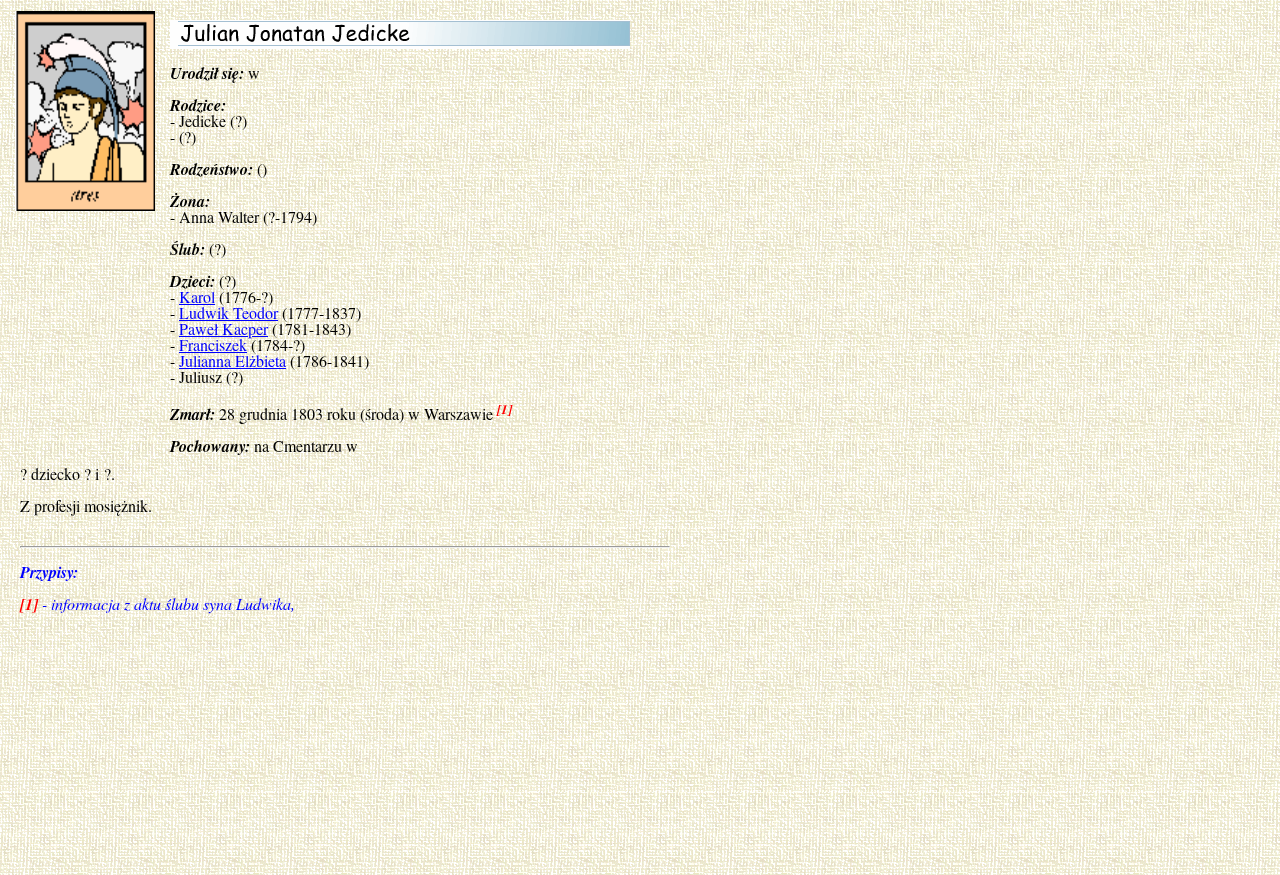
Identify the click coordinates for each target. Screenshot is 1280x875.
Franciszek (213, 344)
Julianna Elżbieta (232, 360)
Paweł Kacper (223, 328)
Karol (197, 296)
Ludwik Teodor (228, 312)
